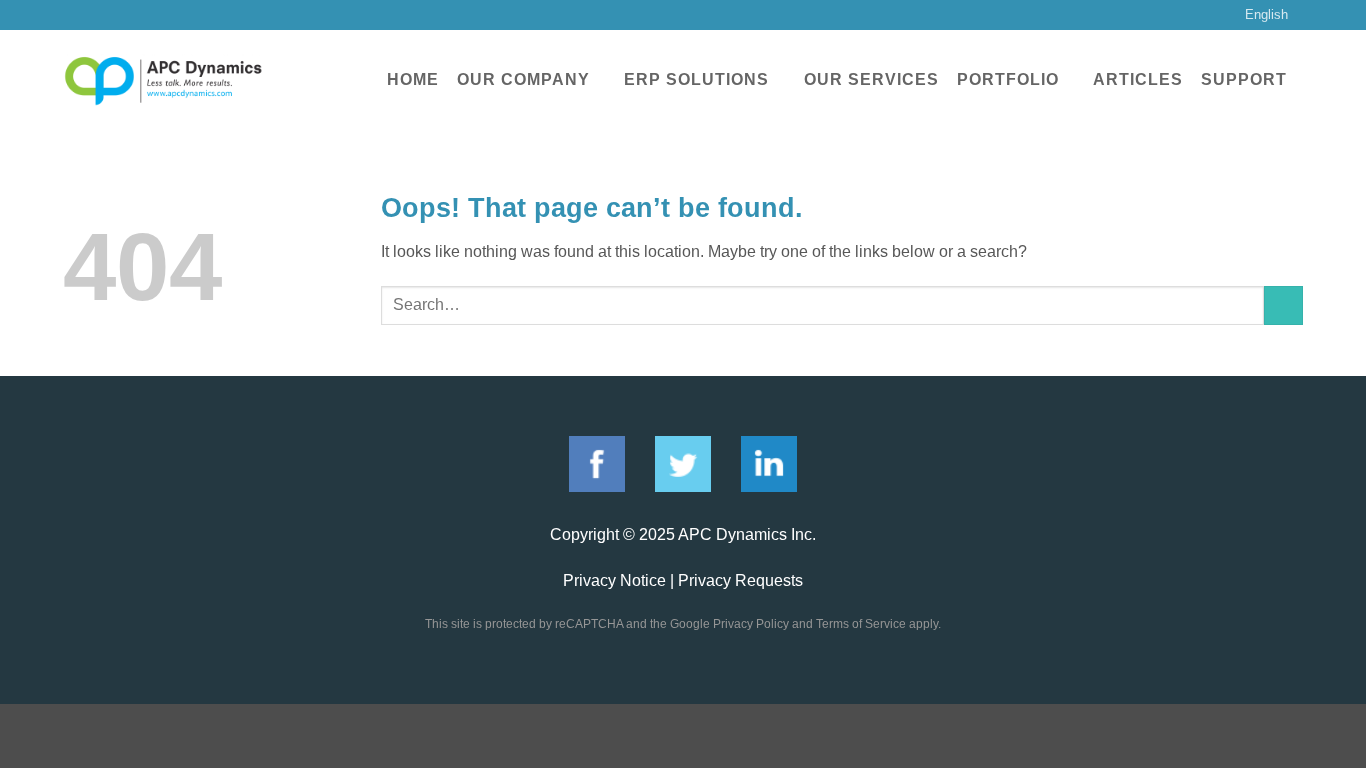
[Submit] (1283, 305)
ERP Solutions (696, 79)
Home (413, 79)
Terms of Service (861, 624)
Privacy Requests (740, 580)
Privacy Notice (614, 580)
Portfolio (1008, 79)
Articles (1138, 79)
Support (1244, 79)
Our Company (523, 79)
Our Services (871, 79)
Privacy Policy (751, 624)
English (1266, 14)
